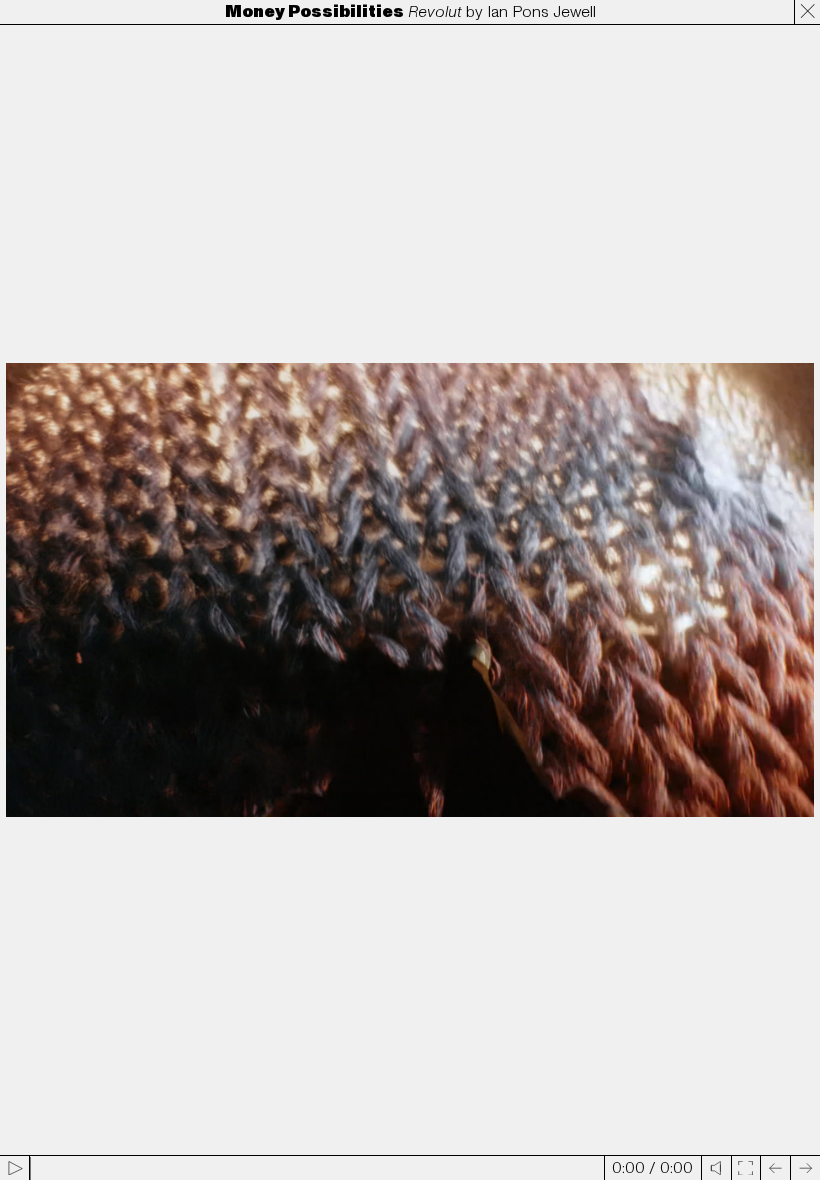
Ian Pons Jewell (541, 12)
